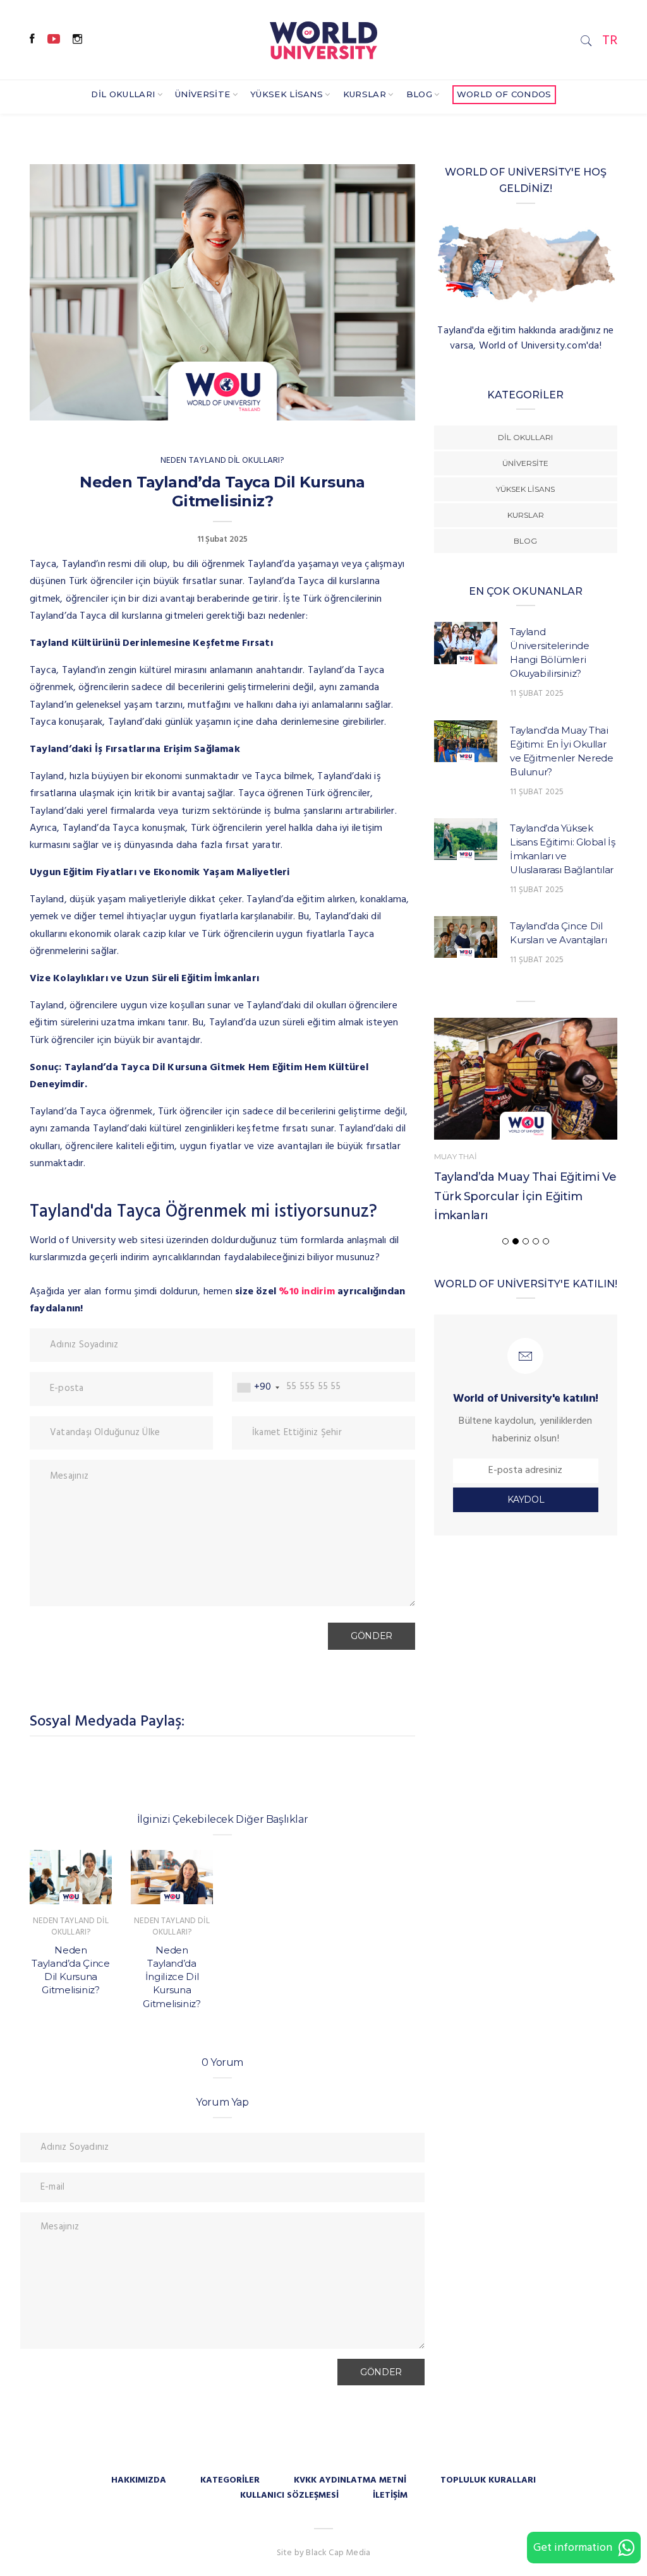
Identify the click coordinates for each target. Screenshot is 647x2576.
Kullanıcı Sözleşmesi (289, 2495)
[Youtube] (54, 40)
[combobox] (258, 1387)
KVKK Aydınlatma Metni (350, 2480)
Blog (419, 94)
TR (610, 41)
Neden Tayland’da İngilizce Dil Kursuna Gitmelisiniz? (172, 1977)
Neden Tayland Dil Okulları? (223, 461)
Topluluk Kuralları (488, 2480)
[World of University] (324, 39)
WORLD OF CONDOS (504, 94)
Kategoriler (230, 2480)
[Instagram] (77, 40)
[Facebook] (32, 40)
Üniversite (203, 94)
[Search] (586, 41)
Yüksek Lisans (287, 94)
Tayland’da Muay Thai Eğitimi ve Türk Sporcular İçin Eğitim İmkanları (525, 1196)
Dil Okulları (123, 94)
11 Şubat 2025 (537, 694)
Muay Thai (456, 1156)
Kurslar (365, 94)
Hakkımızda (139, 2480)
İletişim (390, 2495)
